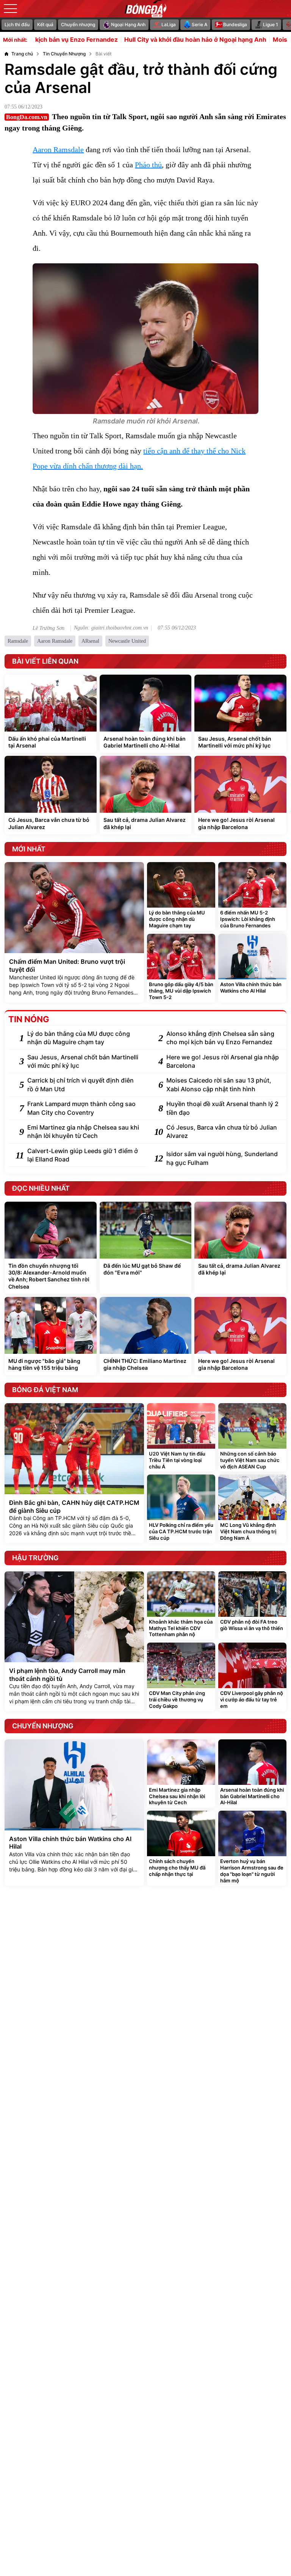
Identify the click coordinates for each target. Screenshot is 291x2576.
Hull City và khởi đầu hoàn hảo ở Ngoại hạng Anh (149, 40)
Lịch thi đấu (17, 24)
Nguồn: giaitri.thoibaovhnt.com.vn (111, 628)
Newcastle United (127, 641)
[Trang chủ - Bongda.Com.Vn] (145, 9)
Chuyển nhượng (78, 24)
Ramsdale (18, 641)
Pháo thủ (148, 165)
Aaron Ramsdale (58, 149)
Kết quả (45, 24)
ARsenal (90, 641)
